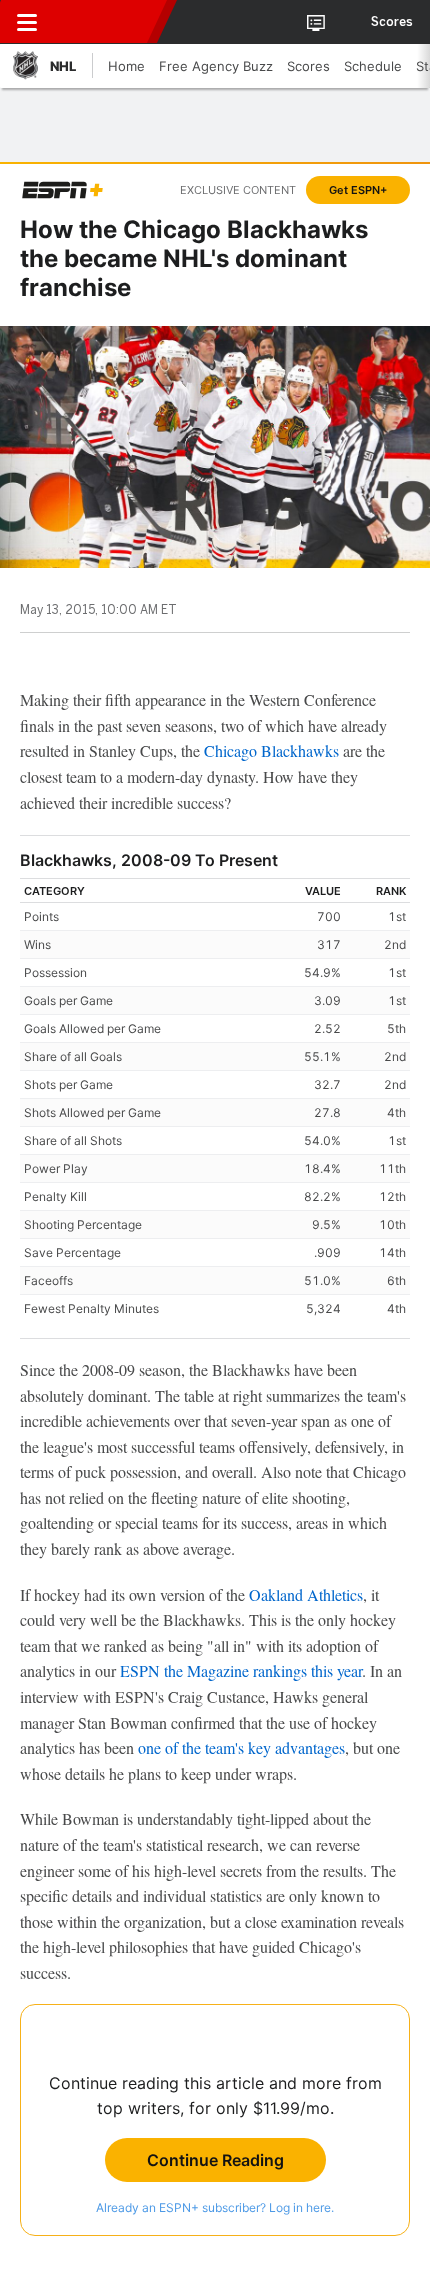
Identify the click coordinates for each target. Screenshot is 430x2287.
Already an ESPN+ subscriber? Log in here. (215, 2207)
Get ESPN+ (358, 190)
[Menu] (27, 22)
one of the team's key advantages (241, 1747)
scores (392, 22)
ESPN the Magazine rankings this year (241, 1670)
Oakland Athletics (306, 1594)
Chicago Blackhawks (271, 750)
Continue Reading (215, 2160)
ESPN (107, 22)
